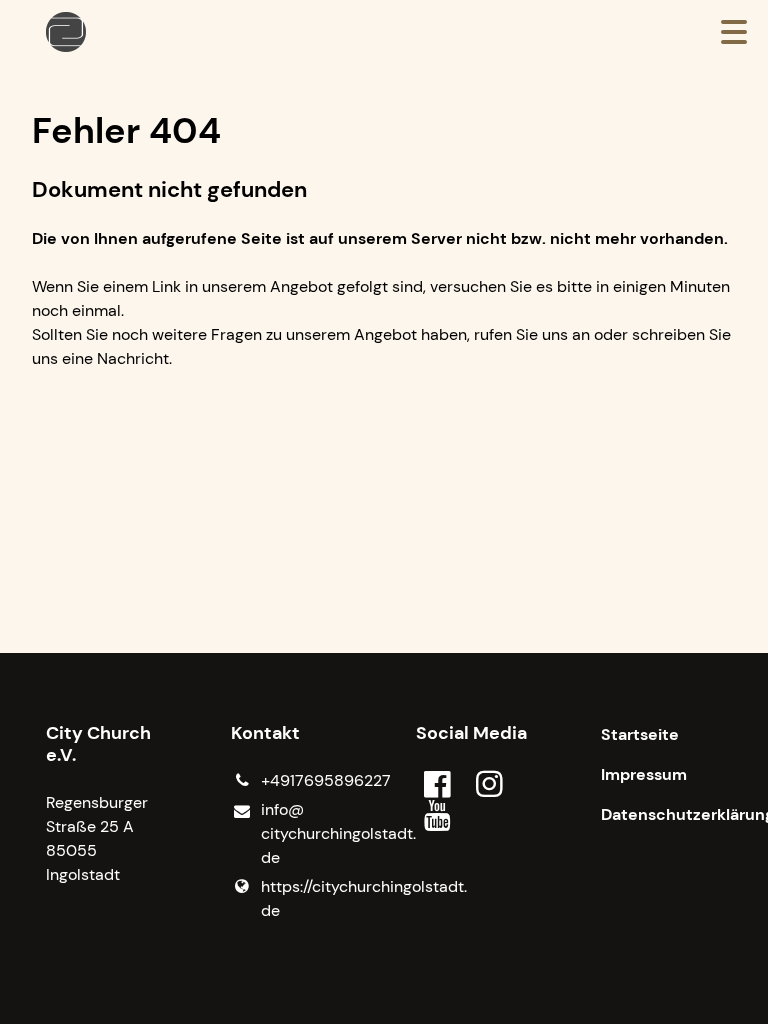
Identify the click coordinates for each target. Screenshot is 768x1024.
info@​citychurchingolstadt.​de (306, 833)
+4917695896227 (306, 780)
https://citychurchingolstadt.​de (306, 898)
